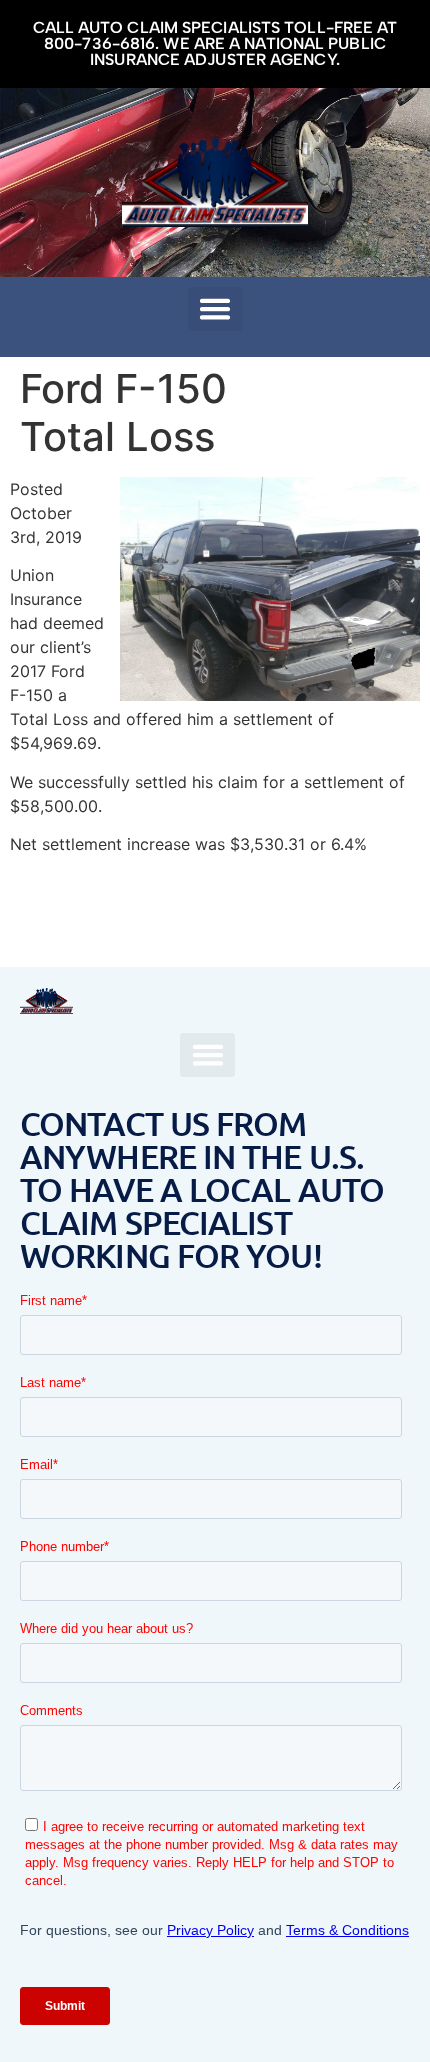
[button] (215, 309)
